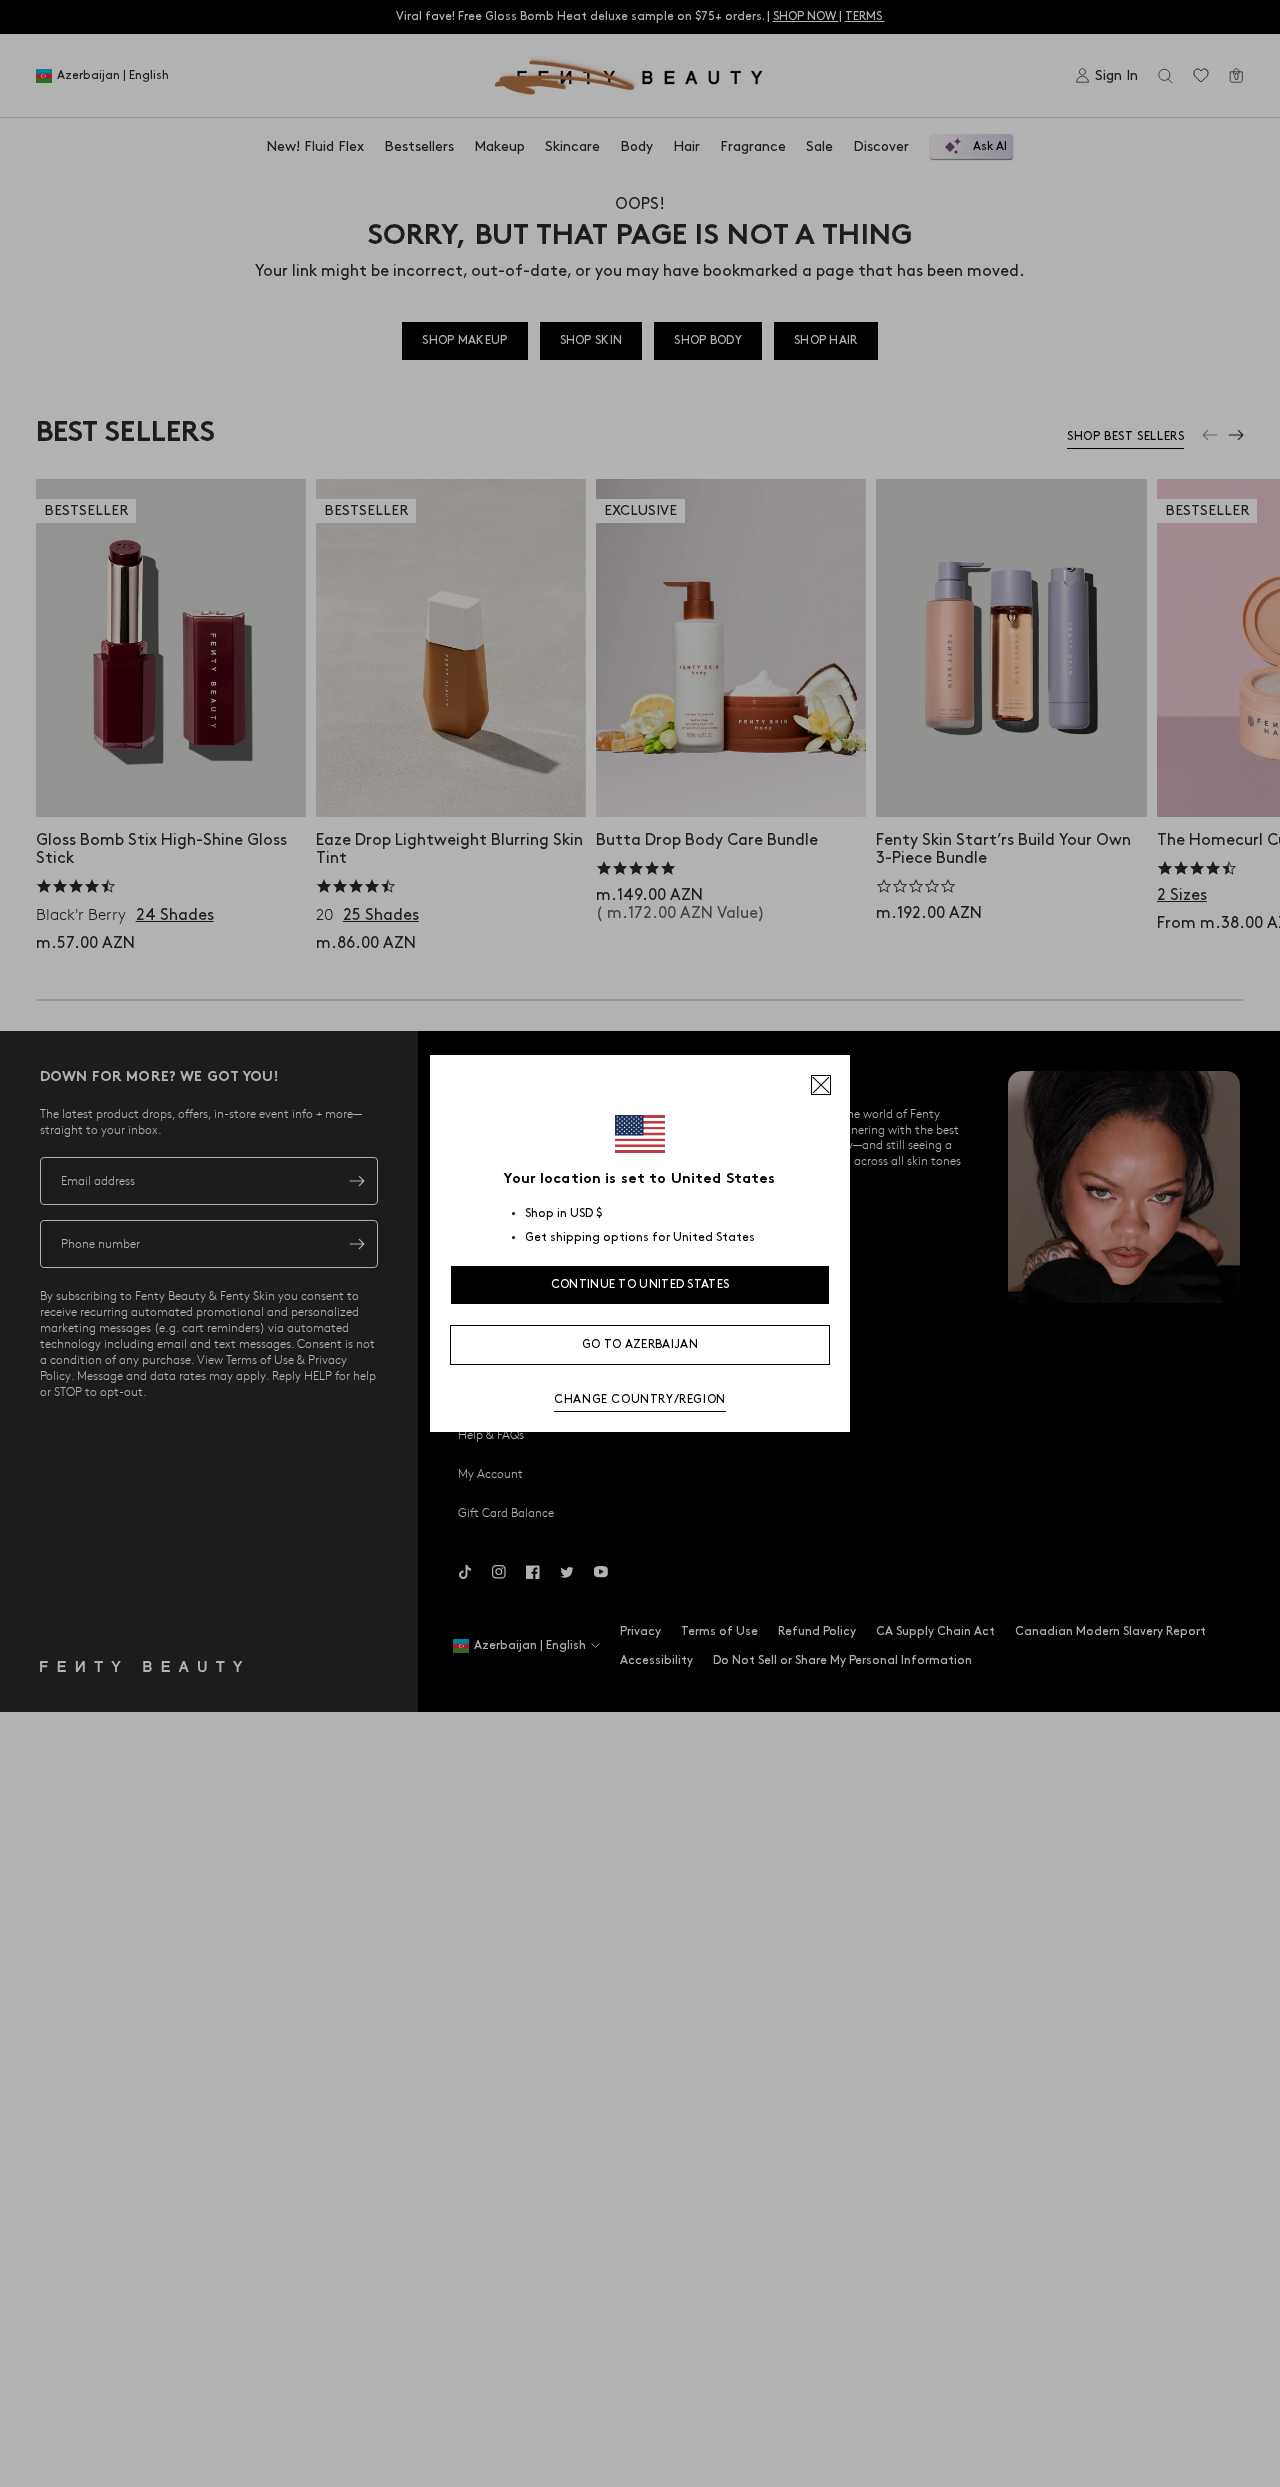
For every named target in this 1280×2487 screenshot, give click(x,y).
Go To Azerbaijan (640, 1344)
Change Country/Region (640, 1399)
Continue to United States (640, 1284)
